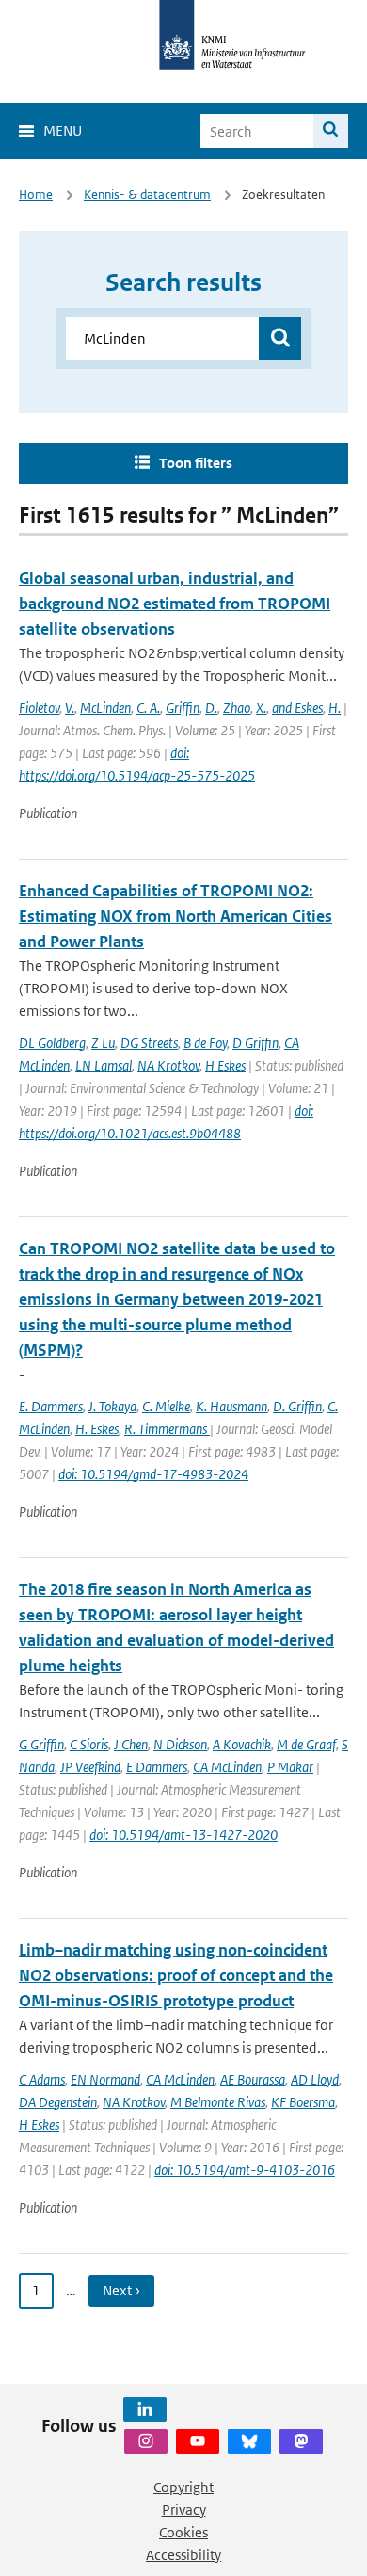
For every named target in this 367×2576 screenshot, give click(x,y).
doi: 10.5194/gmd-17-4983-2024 (153, 1474)
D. (211, 708)
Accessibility (183, 2555)
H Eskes (225, 1065)
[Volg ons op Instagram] (146, 2441)
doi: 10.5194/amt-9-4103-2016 (245, 2170)
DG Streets (149, 1043)
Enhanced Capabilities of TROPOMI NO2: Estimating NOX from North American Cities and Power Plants (176, 916)
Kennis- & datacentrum (147, 194)
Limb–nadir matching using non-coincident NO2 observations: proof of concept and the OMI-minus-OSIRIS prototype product (176, 1975)
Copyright (183, 2487)
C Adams (42, 2079)
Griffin (183, 708)
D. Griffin (297, 1406)
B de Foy (205, 1043)
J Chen (131, 1744)
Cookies (183, 2532)
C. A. (148, 708)
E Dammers (157, 1767)
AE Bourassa (253, 2079)
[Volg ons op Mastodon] (301, 2441)
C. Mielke (166, 1406)
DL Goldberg (52, 1043)
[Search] (331, 131)
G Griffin (41, 1744)
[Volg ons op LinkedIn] (145, 2409)
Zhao (237, 708)
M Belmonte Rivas (218, 2102)
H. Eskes (97, 1429)
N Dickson (180, 1744)
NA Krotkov (168, 1065)
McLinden (105, 708)
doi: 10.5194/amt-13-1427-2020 (183, 1835)
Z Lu (103, 1043)
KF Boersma (303, 2102)
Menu (63, 130)
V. (70, 708)
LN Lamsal (104, 1065)
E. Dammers (51, 1406)
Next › (121, 2290)
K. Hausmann (231, 1406)
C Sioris (89, 1744)
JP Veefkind (90, 1767)
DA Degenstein (58, 2102)
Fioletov (39, 708)
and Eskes (297, 708)
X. (261, 708)
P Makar (290, 1767)
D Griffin (255, 1043)
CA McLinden (227, 1767)
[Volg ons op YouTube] (198, 2441)
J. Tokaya (112, 1406)
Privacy (184, 2510)
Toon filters (196, 463)
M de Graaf (306, 1744)
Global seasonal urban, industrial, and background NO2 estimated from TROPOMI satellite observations (175, 604)
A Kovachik (242, 1744)
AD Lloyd (315, 2079)
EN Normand (105, 2079)
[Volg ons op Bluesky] (249, 2441)
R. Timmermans (167, 1429)
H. (335, 708)
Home (36, 194)
